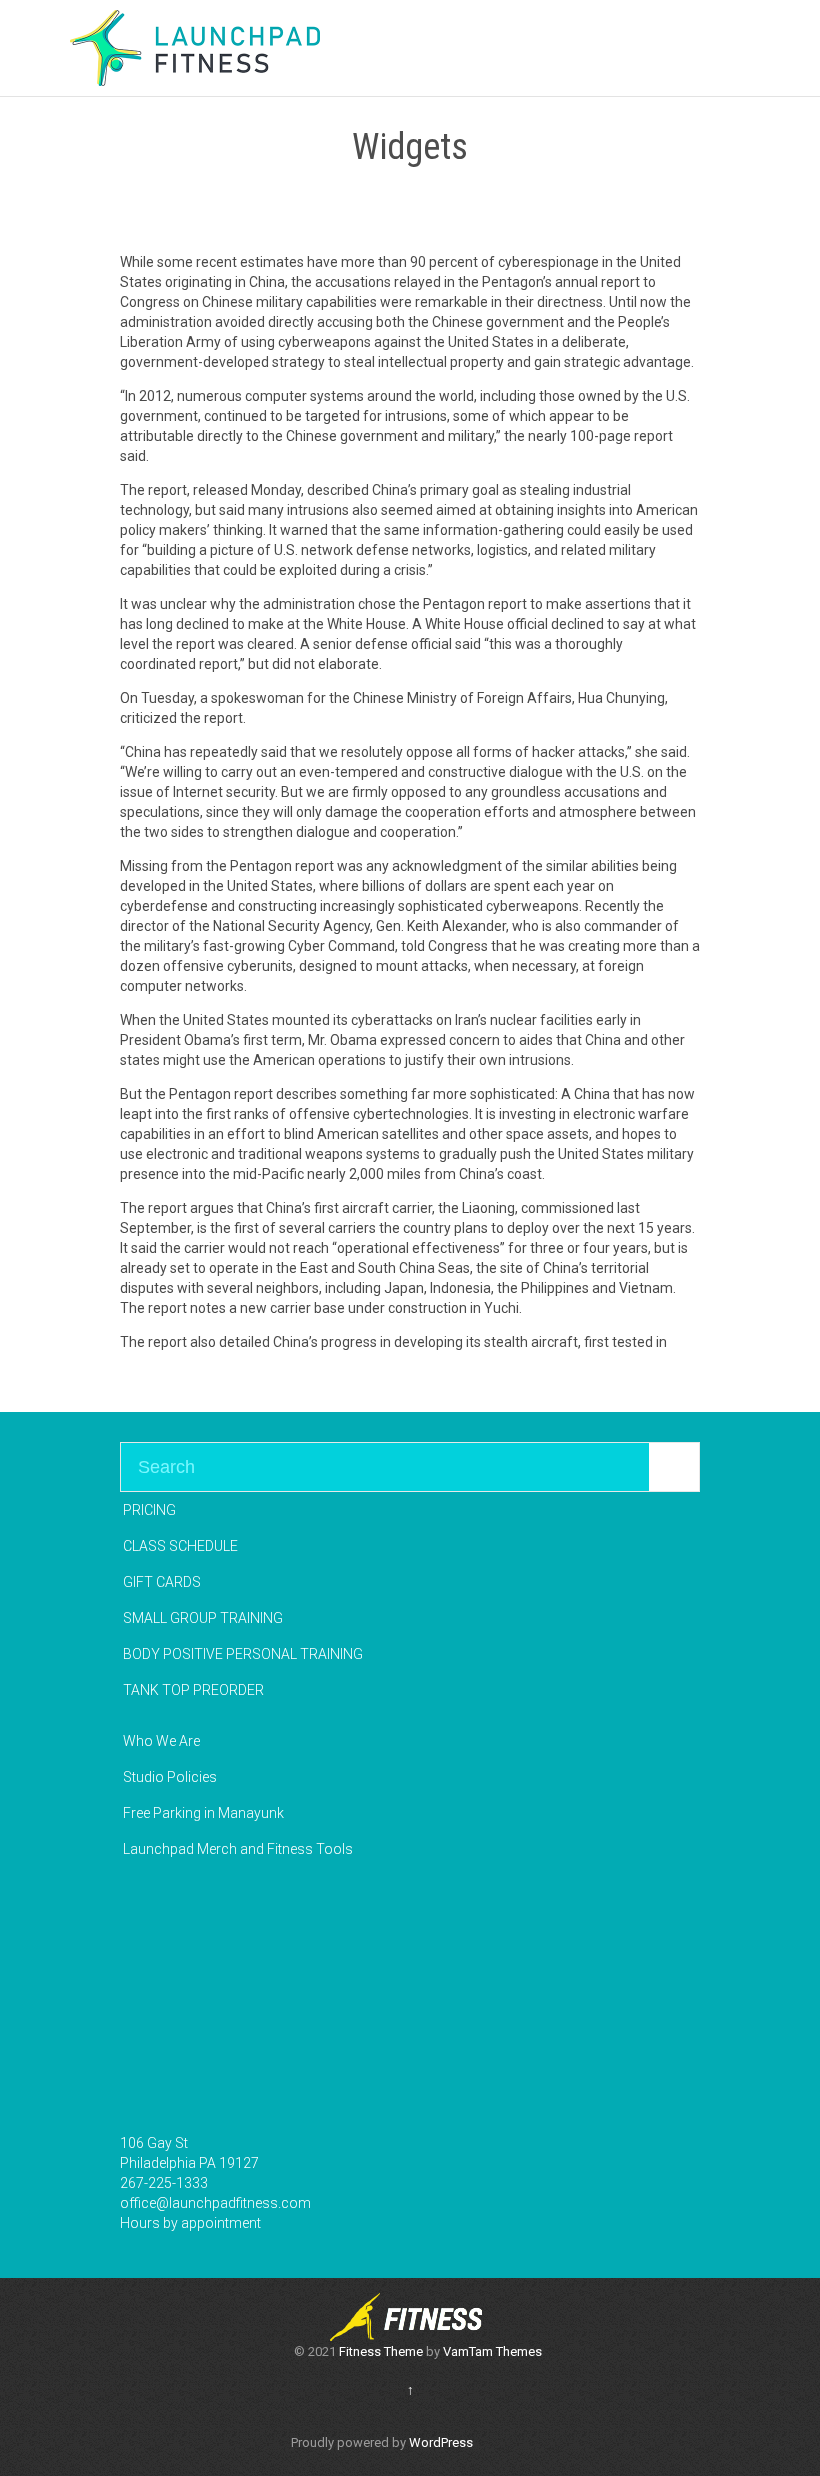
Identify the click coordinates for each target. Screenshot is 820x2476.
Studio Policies (170, 1777)
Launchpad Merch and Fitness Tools (238, 1849)
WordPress (441, 2442)
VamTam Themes (492, 2351)
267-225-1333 (164, 2183)
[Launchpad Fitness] (195, 48)
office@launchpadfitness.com (215, 2203)
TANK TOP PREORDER (193, 1690)
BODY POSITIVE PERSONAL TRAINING (243, 1654)
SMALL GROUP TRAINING (203, 1618)
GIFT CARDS (162, 1582)
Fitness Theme (381, 2351)
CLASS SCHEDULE (180, 1546)
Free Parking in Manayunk (203, 1813)
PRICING (149, 1510)
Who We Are (161, 1741)
